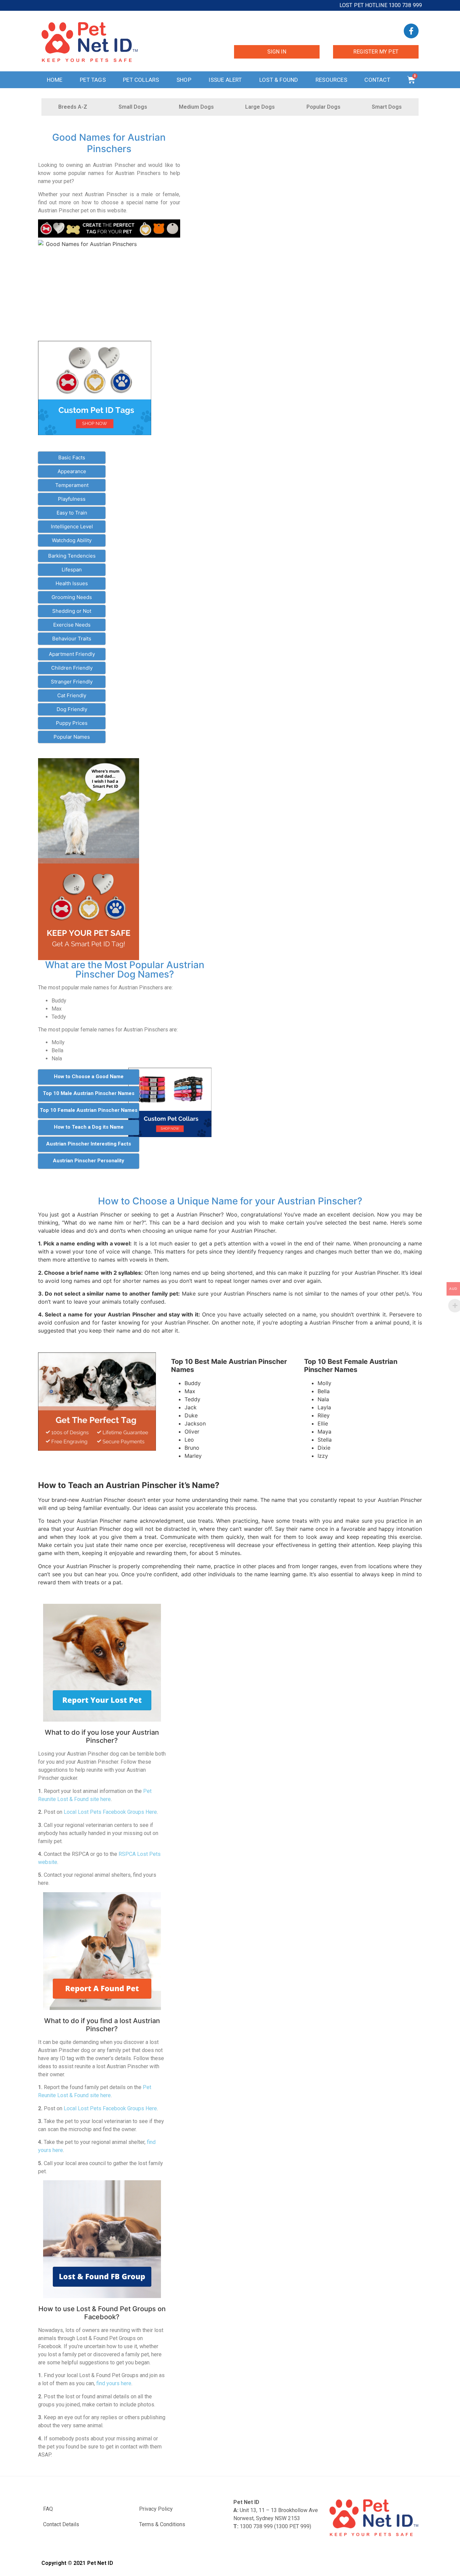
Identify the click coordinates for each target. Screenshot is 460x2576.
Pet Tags (93, 80)
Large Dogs (260, 107)
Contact (377, 80)
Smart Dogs (387, 107)
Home (55, 80)
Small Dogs (133, 107)
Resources (331, 80)
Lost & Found (279, 80)
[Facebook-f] (411, 31)
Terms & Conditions (162, 2524)
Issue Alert (225, 80)
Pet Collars (141, 80)
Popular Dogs (323, 107)
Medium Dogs (196, 107)
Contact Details (61, 2524)
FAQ (48, 2509)
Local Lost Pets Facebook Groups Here (110, 1812)
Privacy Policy (156, 2509)
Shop (184, 80)
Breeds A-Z (73, 107)
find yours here (114, 2383)
